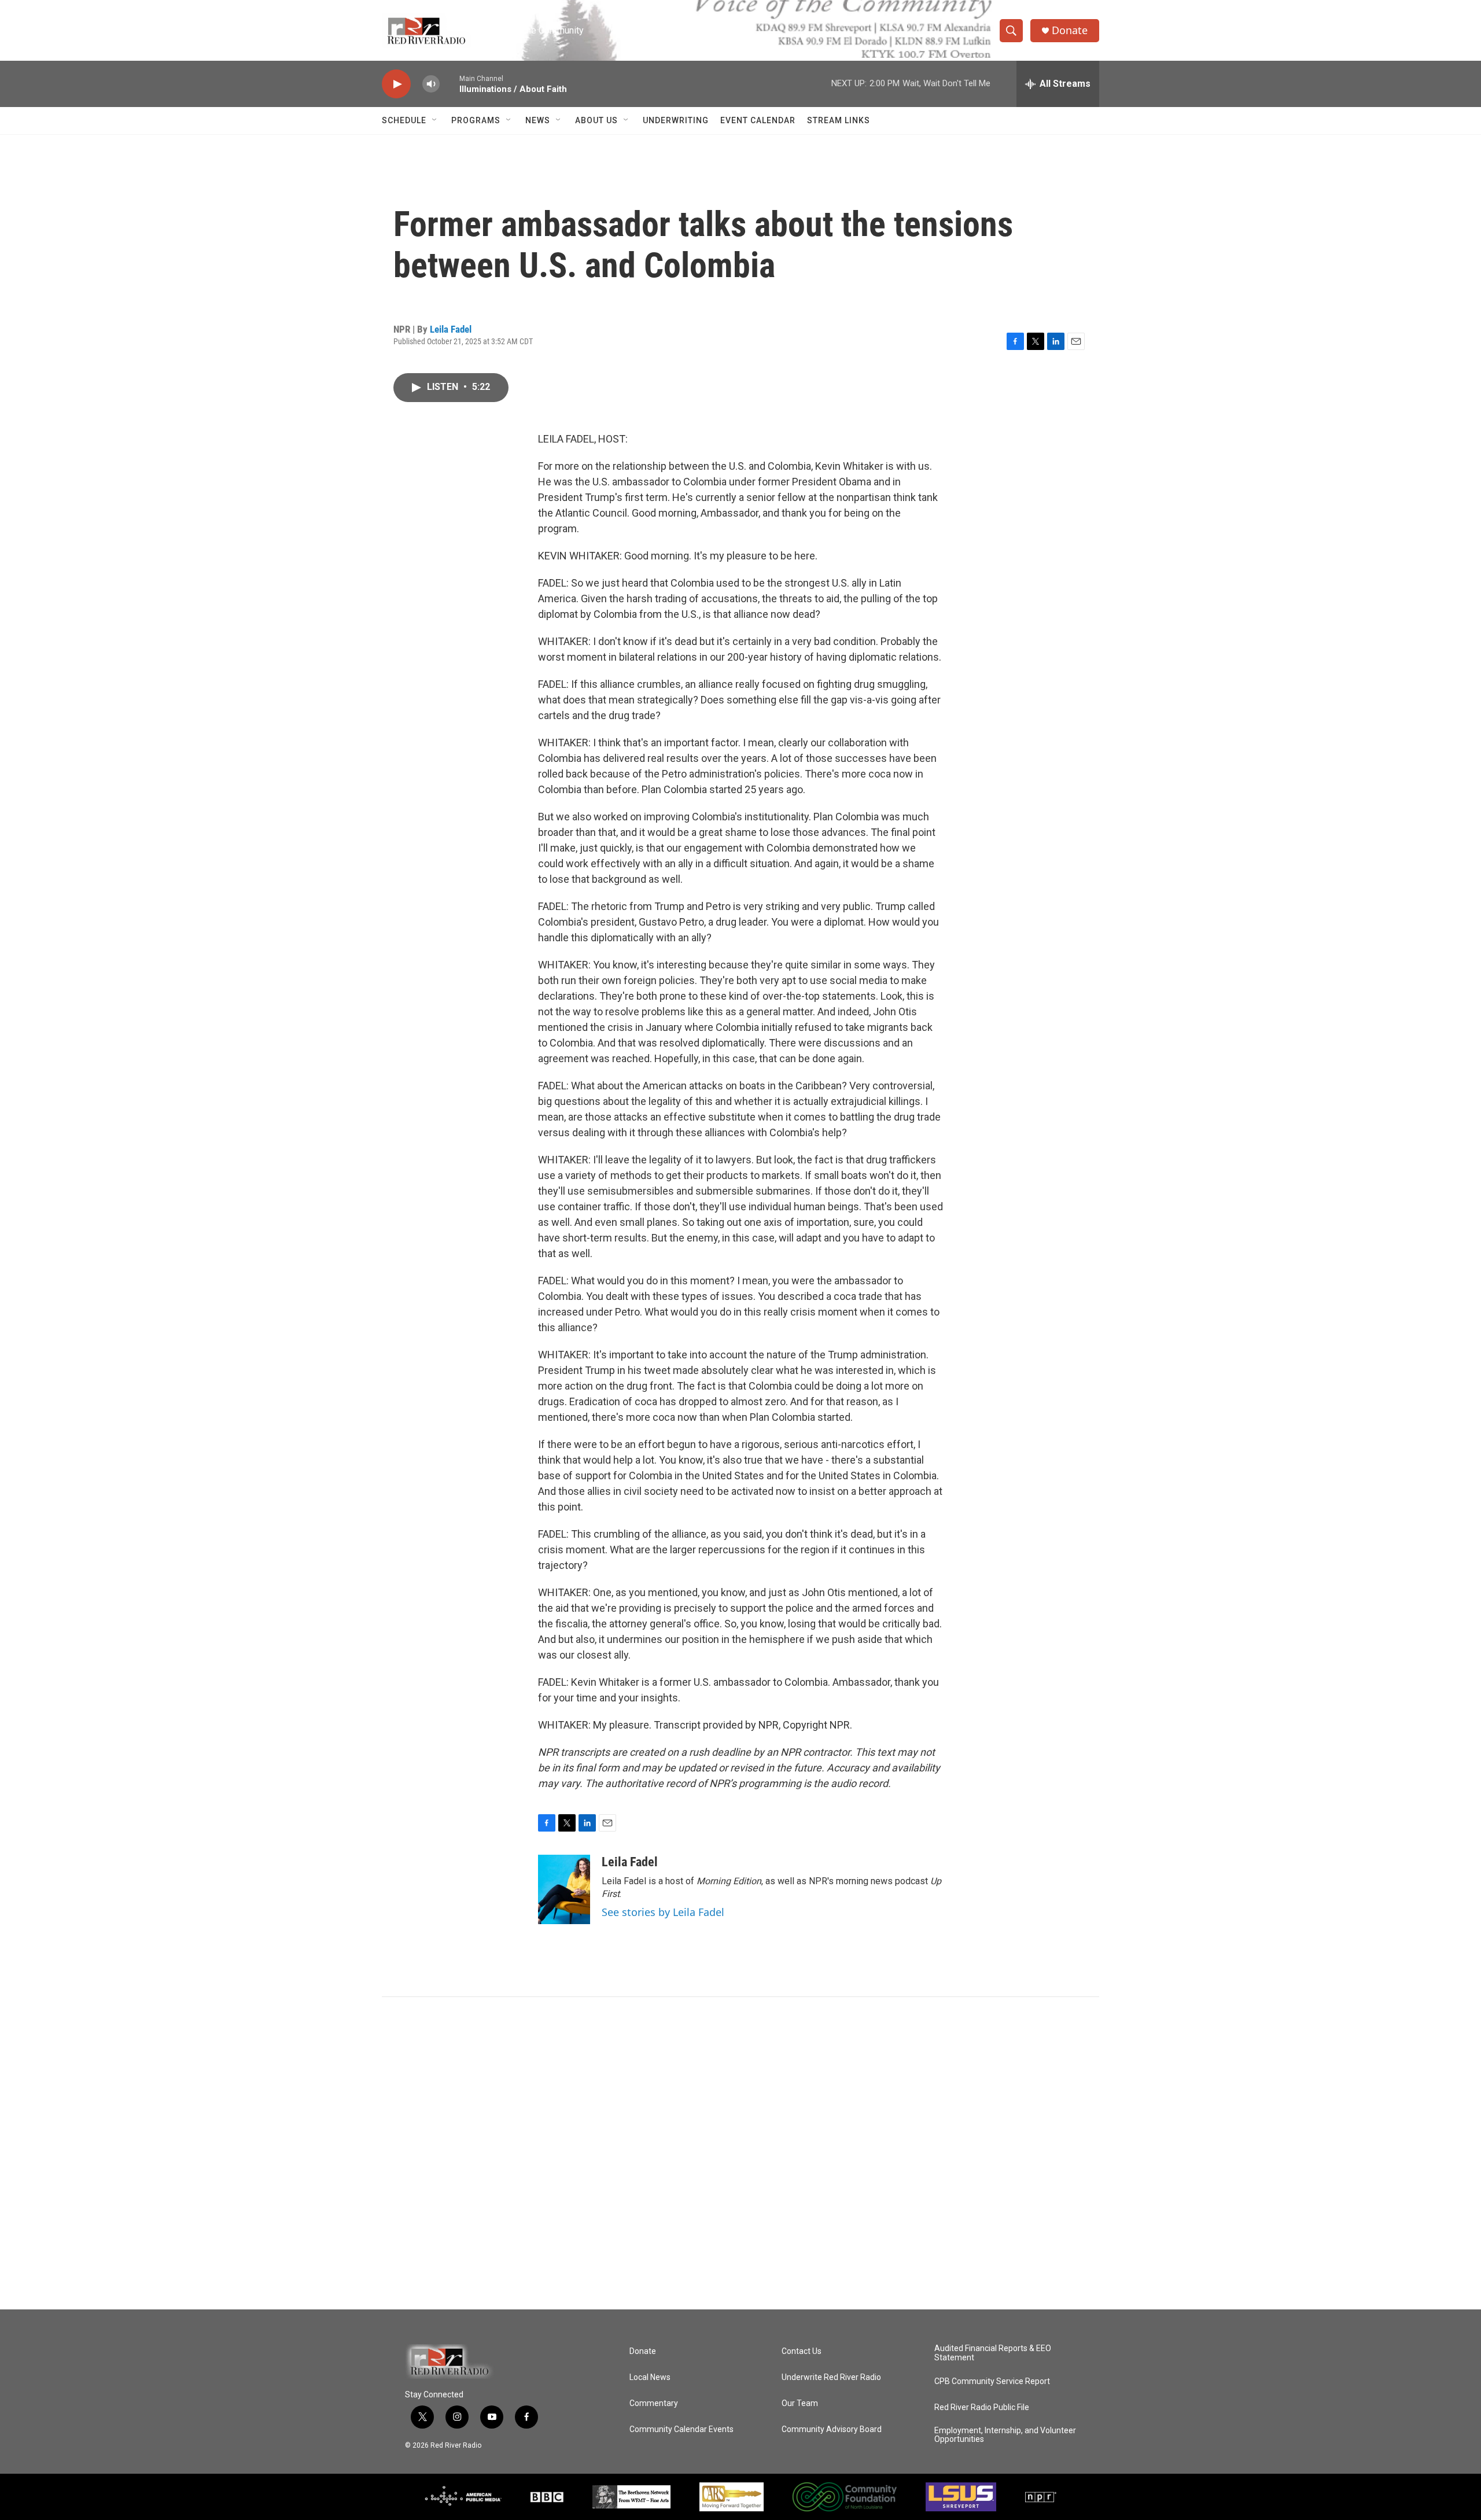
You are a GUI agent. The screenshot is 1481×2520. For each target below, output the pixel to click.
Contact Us (802, 2351)
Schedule (404, 120)
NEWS (538, 120)
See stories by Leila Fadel (663, 1912)
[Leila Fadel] (564, 1889)
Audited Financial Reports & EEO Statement (993, 2353)
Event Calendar (758, 120)
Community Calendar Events (681, 2429)
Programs (476, 120)
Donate (1070, 30)
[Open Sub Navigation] (435, 120)
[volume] (431, 84)
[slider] (450, 84)
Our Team (800, 2403)
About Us (596, 120)
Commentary (654, 2403)
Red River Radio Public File (982, 2407)
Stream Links (839, 120)
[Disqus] (740, 2153)
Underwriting (676, 120)
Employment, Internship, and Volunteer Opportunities (1005, 2435)
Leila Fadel (451, 329)
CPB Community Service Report (992, 2381)
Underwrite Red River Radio (831, 2377)
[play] (396, 84)
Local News (650, 2377)
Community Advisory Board (832, 2429)
